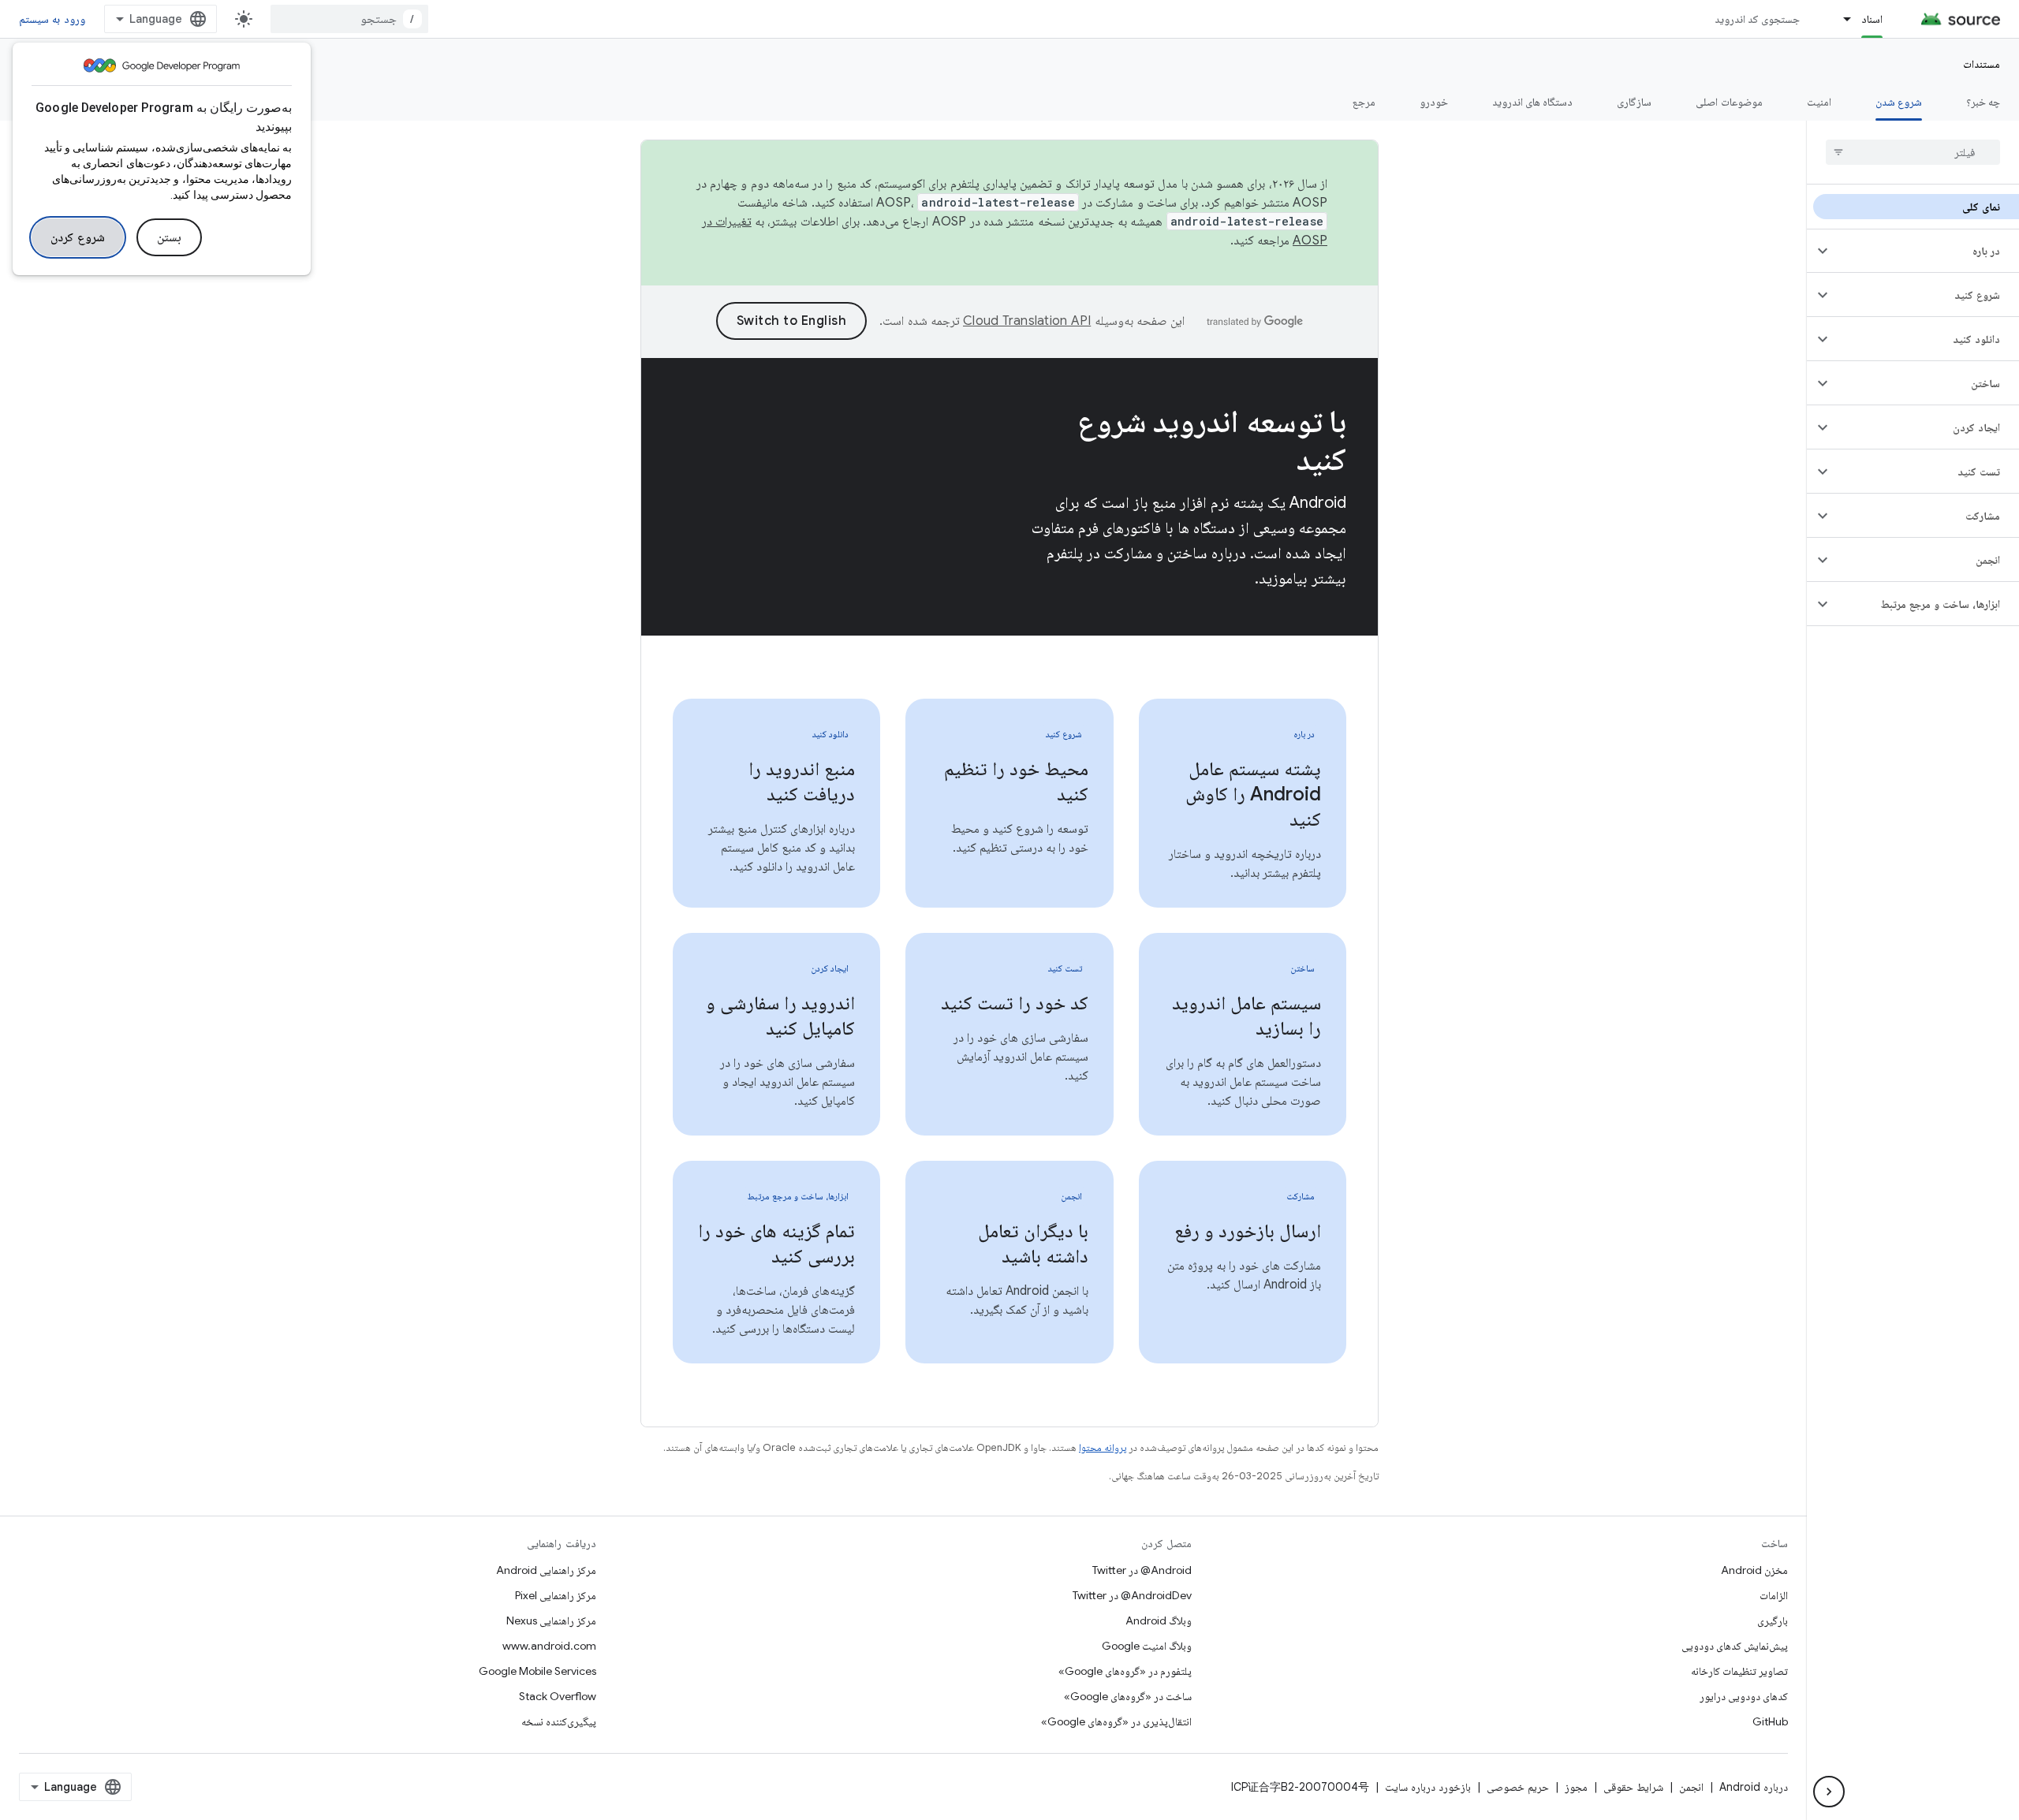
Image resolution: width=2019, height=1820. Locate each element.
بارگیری (1773, 1620)
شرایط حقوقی (1633, 1787)
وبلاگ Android (1159, 1620)
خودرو (1434, 102)
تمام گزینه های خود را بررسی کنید (776, 1244)
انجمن (1691, 1787)
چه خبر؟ (1983, 102)
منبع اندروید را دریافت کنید (802, 781)
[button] (1926, 251)
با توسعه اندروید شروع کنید (1212, 440)
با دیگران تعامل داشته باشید (1033, 1244)
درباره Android (1754, 1787)
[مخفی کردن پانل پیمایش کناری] (1829, 1792)
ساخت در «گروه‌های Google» (1128, 1696)
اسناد (1872, 19)
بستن (169, 237)
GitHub (1770, 1721)
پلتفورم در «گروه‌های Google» (1125, 1671)
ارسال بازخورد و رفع (1248, 1231)
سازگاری (1634, 102)
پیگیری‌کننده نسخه (559, 1721)
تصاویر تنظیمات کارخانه (1739, 1671)
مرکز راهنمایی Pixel (556, 1595)
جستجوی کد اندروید (1758, 19)
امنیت (1819, 102)
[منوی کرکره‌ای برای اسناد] (1840, 19)
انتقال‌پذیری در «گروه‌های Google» (1116, 1721)
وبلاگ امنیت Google (1147, 1646)
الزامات (1774, 1595)
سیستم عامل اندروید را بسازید (1246, 1016)
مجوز (1576, 1787)
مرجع (1364, 102)
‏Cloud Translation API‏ (1027, 321)
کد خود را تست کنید (1015, 1003)
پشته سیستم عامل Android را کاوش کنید (1253, 794)
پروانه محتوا (1103, 1447)
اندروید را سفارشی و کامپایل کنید (780, 1016)
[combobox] (349, 19)
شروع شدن (1899, 102)
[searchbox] (1913, 152)
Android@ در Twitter (1142, 1570)
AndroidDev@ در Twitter (1132, 1595)
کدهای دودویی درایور (1744, 1696)
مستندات (1982, 64)
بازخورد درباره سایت (1428, 1787)
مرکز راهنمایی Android (546, 1570)
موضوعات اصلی (1729, 102)
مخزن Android (1754, 1570)
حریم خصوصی (1518, 1787)
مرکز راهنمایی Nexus (551, 1620)
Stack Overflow (558, 1696)
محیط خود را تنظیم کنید (1016, 781)
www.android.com (549, 1646)
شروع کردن (78, 237)
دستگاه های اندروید (1533, 102)
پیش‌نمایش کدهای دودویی (1735, 1646)
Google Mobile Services (537, 1671)
